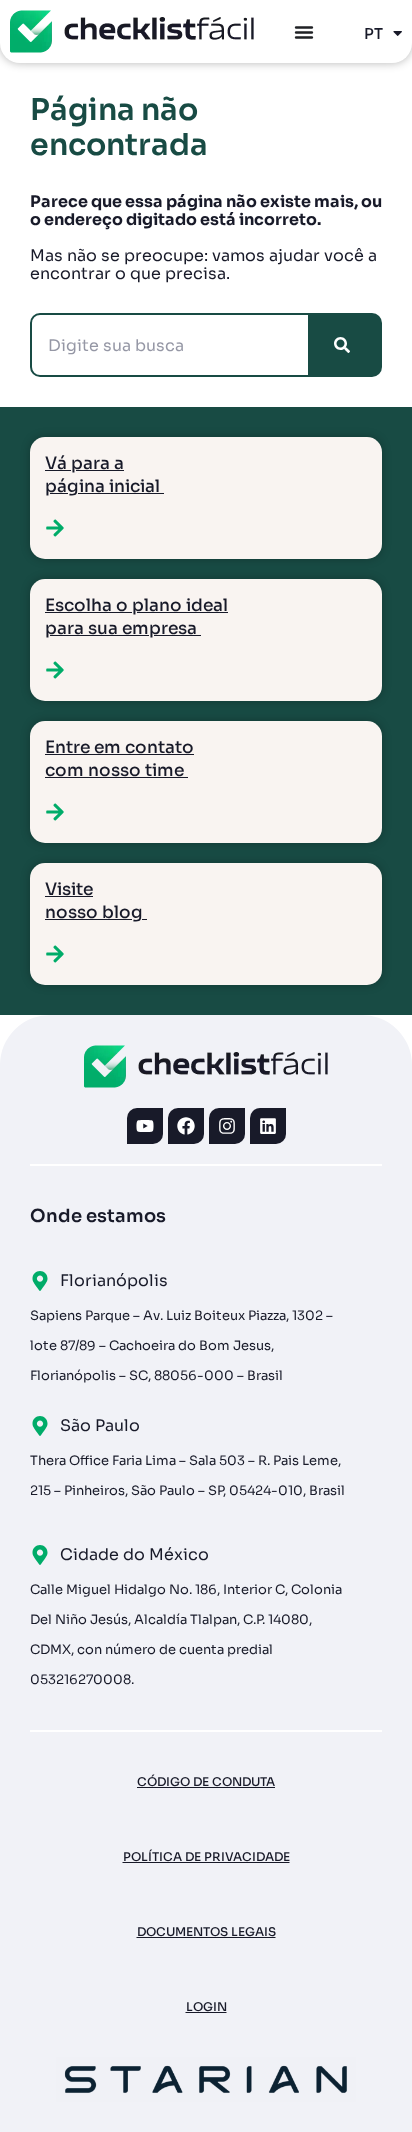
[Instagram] (227, 1126)
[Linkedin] (268, 1126)
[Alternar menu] (304, 32)
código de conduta (206, 1781)
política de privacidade (206, 1856)
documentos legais (206, 1931)
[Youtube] (145, 1126)
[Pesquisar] (346, 345)
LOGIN (206, 2006)
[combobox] (170, 345)
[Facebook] (186, 1126)
